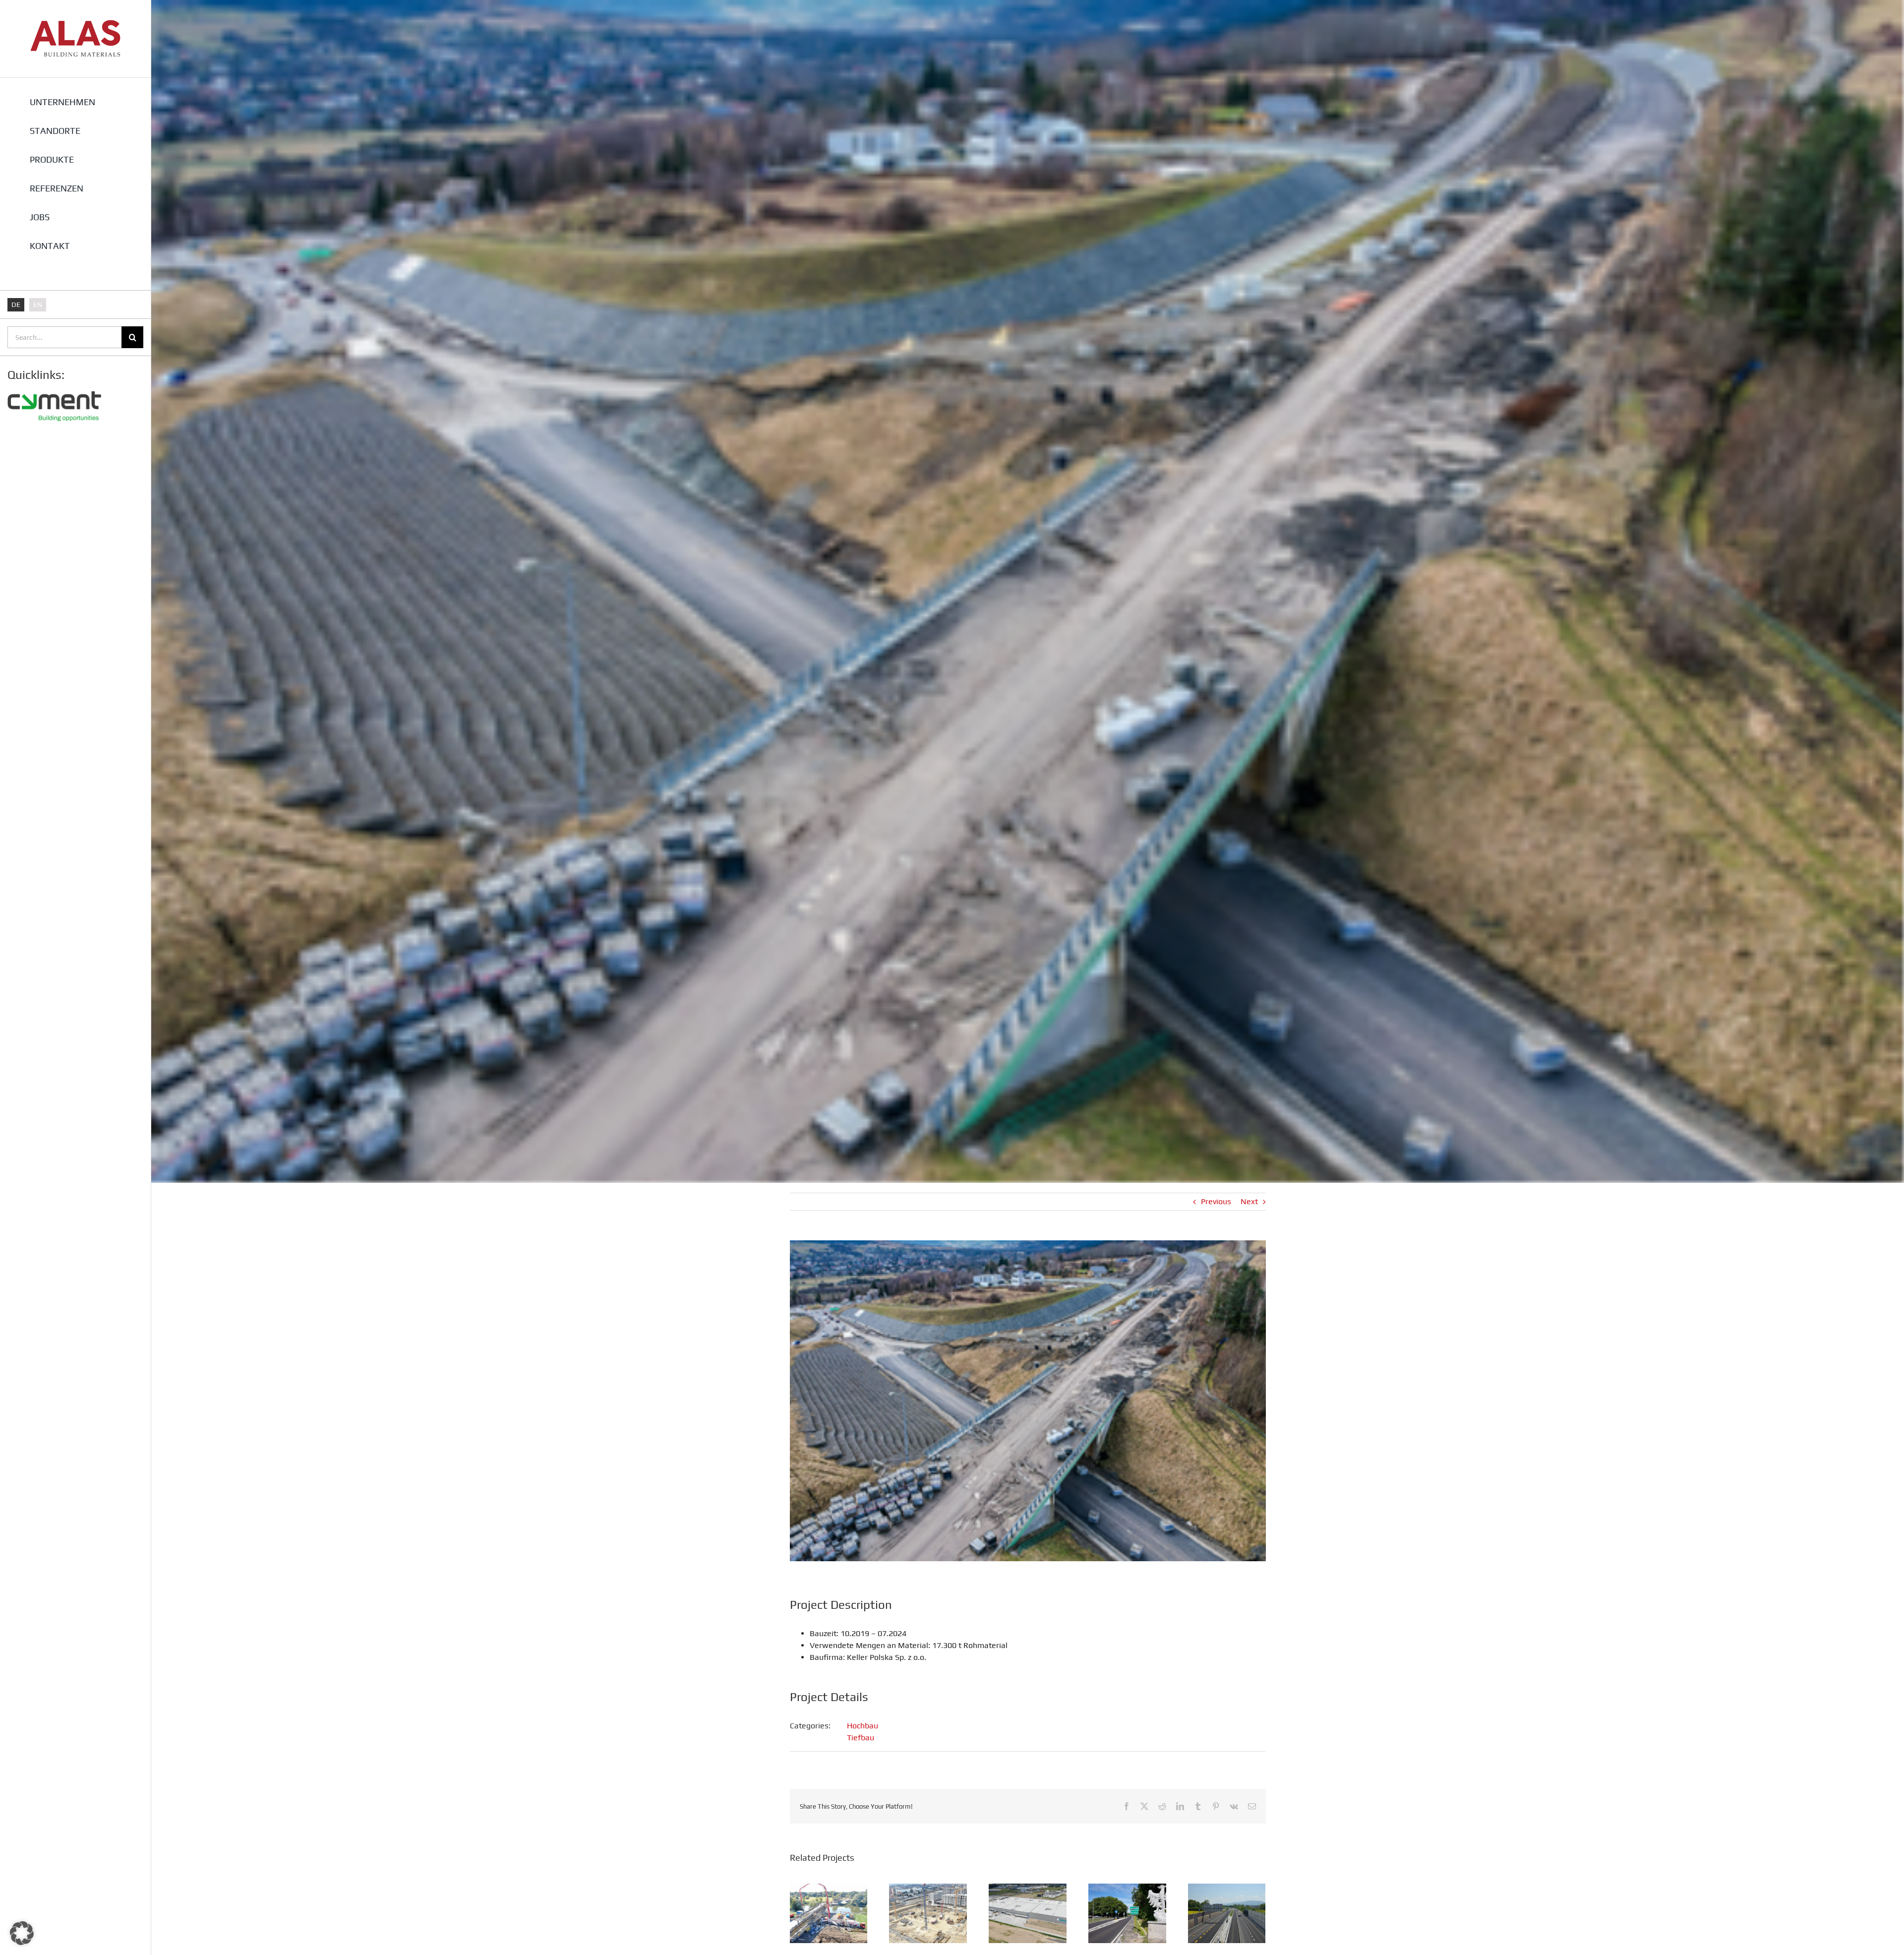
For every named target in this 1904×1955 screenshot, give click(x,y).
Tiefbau (861, 1738)
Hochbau (863, 1726)
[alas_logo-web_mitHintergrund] (75, 24)
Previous (1216, 1201)
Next (1249, 1201)
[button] (22, 1933)
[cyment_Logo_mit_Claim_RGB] (55, 388)
